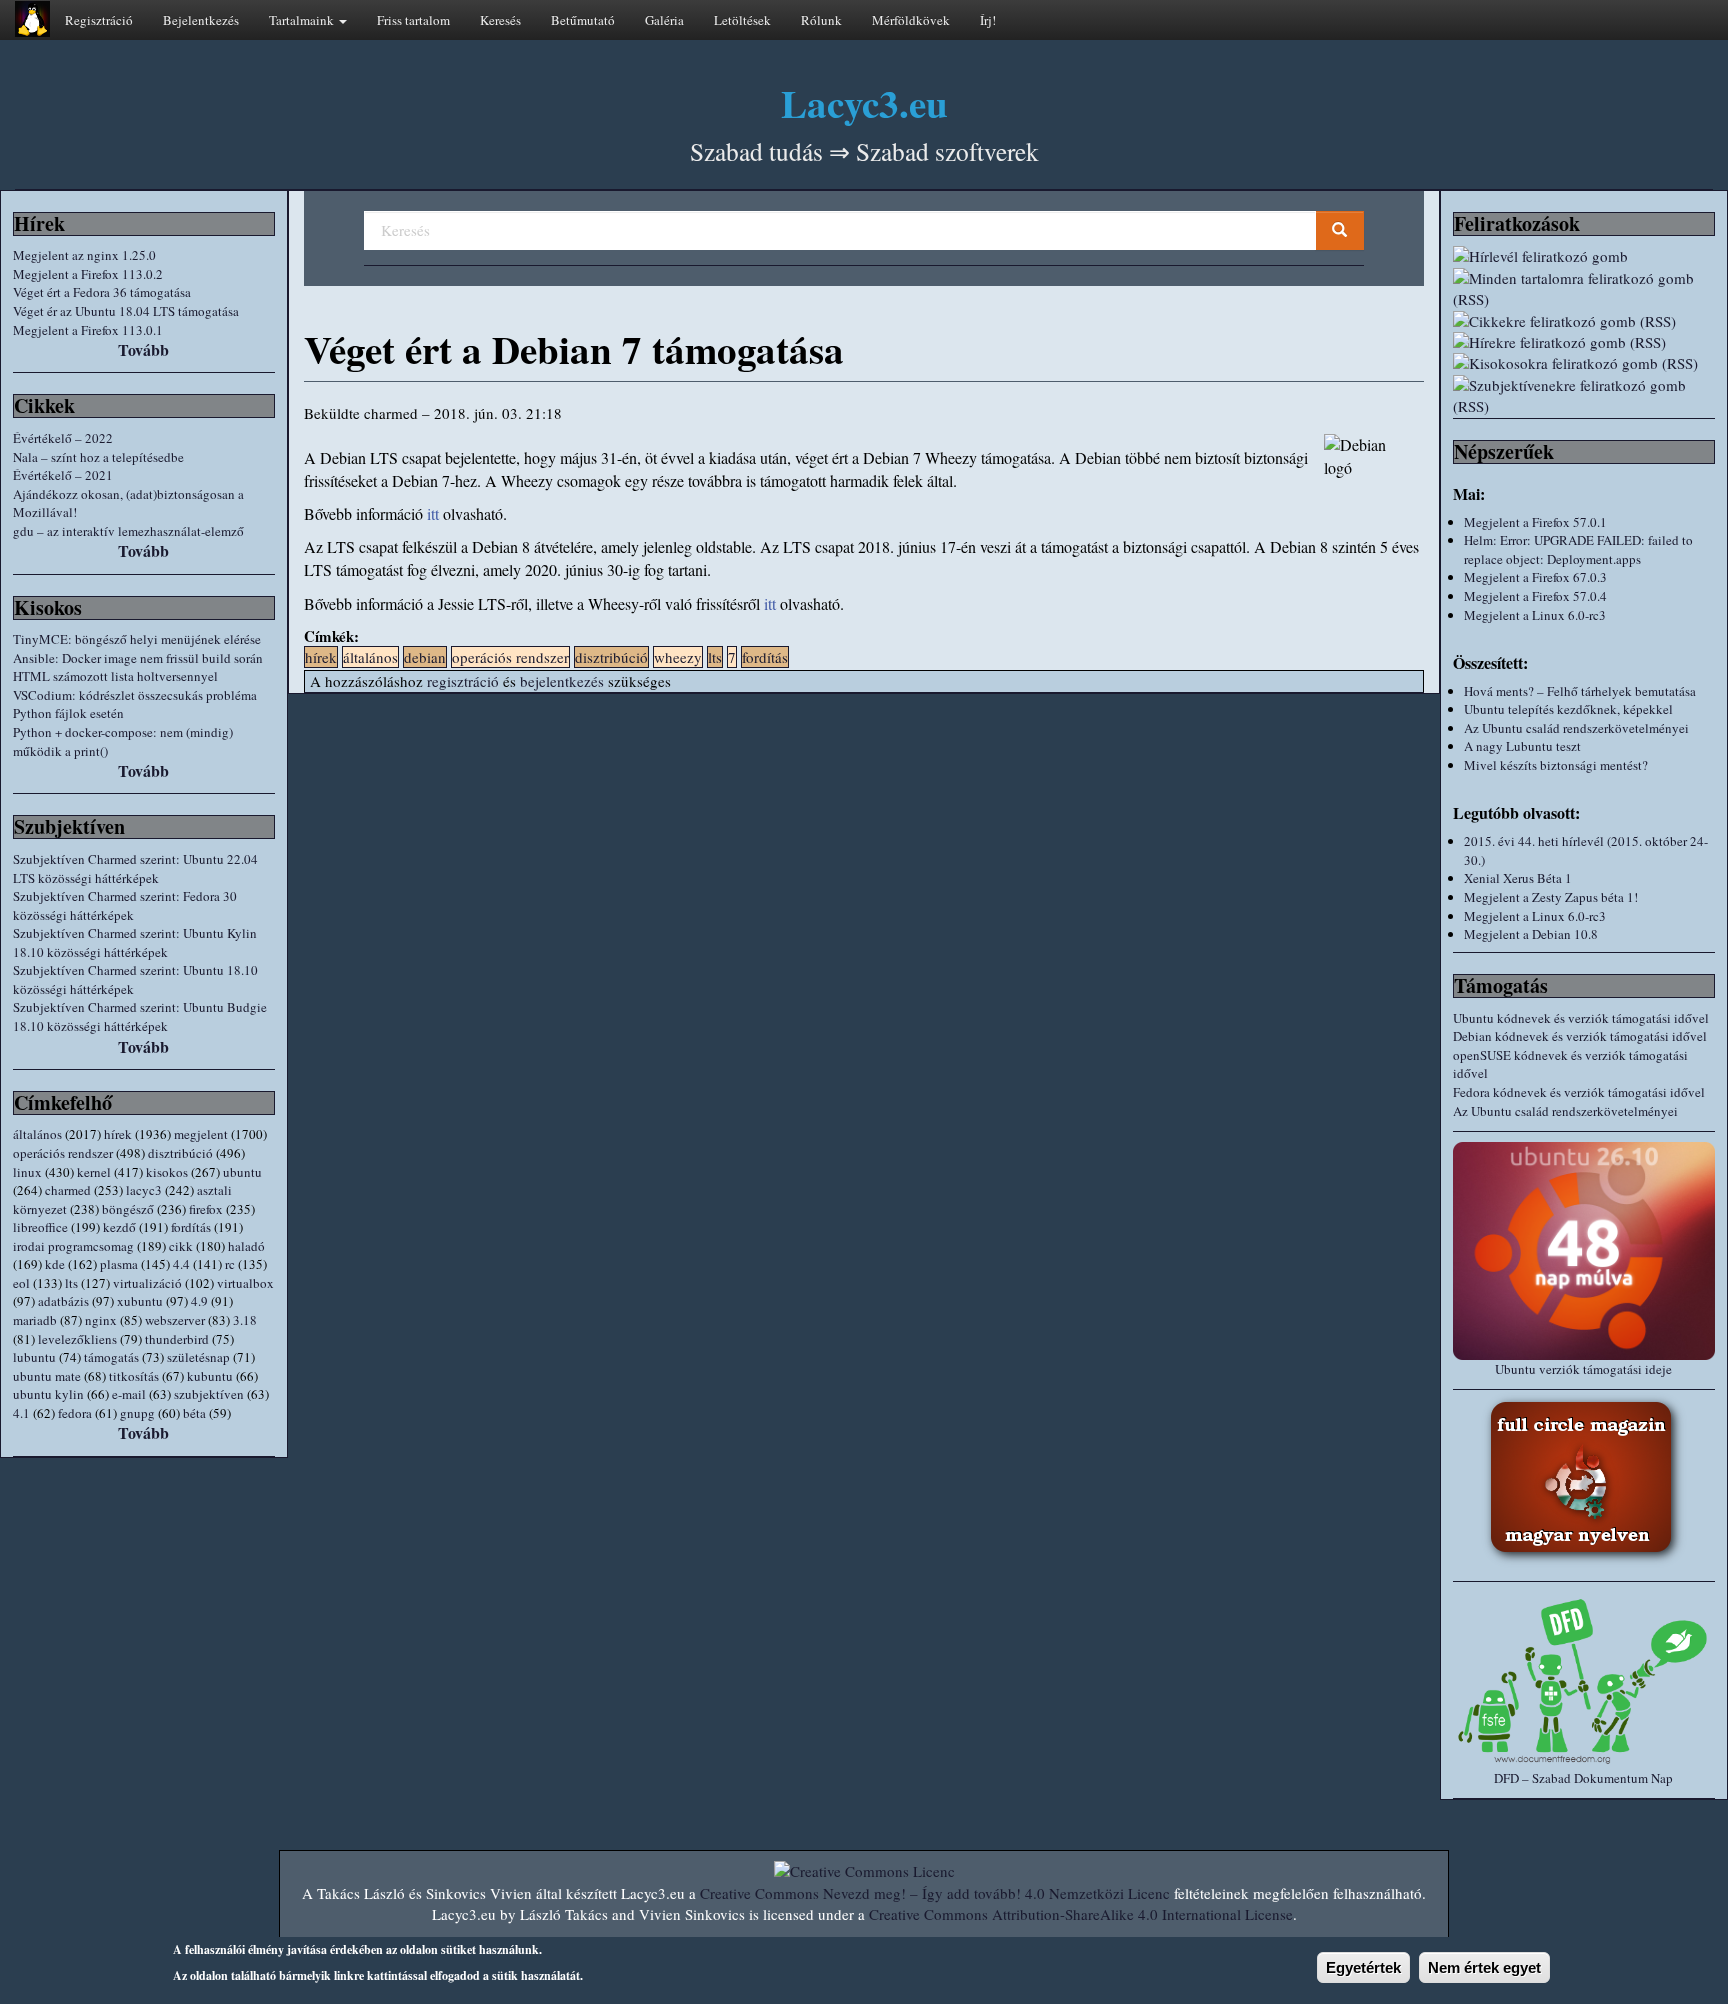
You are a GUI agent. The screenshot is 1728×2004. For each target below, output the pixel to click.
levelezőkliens (77, 1339)
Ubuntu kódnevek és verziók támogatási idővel (1581, 1018)
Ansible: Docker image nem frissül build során (138, 658)
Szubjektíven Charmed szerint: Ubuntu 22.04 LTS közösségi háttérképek (135, 868)
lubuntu (34, 1357)
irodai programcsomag (73, 1246)
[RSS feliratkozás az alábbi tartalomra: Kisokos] (1584, 363)
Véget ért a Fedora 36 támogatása (102, 292)
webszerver (175, 1320)
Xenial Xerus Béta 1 (1518, 878)
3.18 (245, 1320)
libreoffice (40, 1227)
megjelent (201, 1134)
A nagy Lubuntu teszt (1522, 746)
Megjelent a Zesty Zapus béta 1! (1551, 897)
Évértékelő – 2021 (63, 475)
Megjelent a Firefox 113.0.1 (88, 330)
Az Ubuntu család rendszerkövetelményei (1576, 728)
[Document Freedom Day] (1584, 1680)
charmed (68, 1190)
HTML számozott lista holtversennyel (115, 676)
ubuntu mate (47, 1376)
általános (37, 1134)
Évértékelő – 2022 (63, 438)
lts (71, 1283)
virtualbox (245, 1283)
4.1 (21, 1413)
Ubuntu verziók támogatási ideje (1583, 1369)
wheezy (678, 657)
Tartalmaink (303, 20)
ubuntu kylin (48, 1394)
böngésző (128, 1209)
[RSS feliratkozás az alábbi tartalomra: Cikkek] (1584, 321)
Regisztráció (99, 20)
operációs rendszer (63, 1153)
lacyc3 (144, 1190)
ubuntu (242, 1172)
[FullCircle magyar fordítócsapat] (1584, 1480)
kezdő (119, 1227)
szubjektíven (209, 1394)
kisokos (167, 1172)
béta (194, 1413)
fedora (75, 1413)
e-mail (129, 1394)
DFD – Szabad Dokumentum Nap (1583, 1778)
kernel (94, 1172)
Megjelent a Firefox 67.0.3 (1535, 577)
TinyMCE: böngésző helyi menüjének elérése (137, 639)
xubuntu (140, 1301)
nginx (101, 1320)
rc (230, 1264)
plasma (119, 1264)
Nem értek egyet (1484, 1967)
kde (55, 1264)
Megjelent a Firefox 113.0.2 (88, 274)
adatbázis (63, 1301)
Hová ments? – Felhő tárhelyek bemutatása (1580, 691)
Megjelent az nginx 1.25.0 (84, 255)
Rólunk (821, 20)
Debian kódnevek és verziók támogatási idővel (1580, 1036)
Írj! (988, 20)
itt (433, 513)
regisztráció (463, 681)
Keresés (500, 20)
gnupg (137, 1413)
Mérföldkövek (911, 20)
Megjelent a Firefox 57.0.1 (1535, 522)
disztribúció (180, 1153)
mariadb (35, 1320)
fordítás (191, 1227)
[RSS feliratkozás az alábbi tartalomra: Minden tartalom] (1584, 289)
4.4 (181, 1264)
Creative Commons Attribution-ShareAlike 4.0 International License (1081, 1914)
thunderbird (177, 1339)
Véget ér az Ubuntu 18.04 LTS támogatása (126, 311)
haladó (246, 1246)
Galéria (664, 20)
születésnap (198, 1357)
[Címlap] (32, 19)
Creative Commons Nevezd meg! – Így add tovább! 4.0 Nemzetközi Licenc (935, 1893)
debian (425, 657)
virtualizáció (147, 1283)
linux (27, 1172)
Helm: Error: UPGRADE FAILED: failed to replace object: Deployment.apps (1578, 549)
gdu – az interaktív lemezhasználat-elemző (128, 531)
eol (21, 1283)
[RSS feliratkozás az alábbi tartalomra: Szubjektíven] (1584, 396)
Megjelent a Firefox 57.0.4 (1535, 596)
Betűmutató (583, 20)
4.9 (199, 1301)
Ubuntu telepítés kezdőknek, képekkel (1568, 709)
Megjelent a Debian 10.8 (1531, 934)
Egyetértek (1363, 1967)
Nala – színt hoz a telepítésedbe (98, 457)
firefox (206, 1209)
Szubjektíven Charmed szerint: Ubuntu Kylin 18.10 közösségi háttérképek (135, 942)
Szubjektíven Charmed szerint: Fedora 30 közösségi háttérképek (125, 905)
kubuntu (210, 1376)
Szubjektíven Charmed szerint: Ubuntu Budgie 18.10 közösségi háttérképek (140, 1016)
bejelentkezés (562, 681)
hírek (118, 1134)
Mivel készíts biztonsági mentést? (1556, 765)
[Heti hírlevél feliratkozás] (1584, 256)
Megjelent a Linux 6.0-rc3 (1535, 615)
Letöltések (742, 20)
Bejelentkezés (201, 20)
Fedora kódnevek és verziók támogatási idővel (1579, 1092)
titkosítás (134, 1376)
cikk (181, 1246)
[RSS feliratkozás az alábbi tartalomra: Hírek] (1584, 342)
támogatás (111, 1357)
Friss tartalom (413, 20)
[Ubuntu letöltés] (1584, 1251)
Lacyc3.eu (864, 102)
